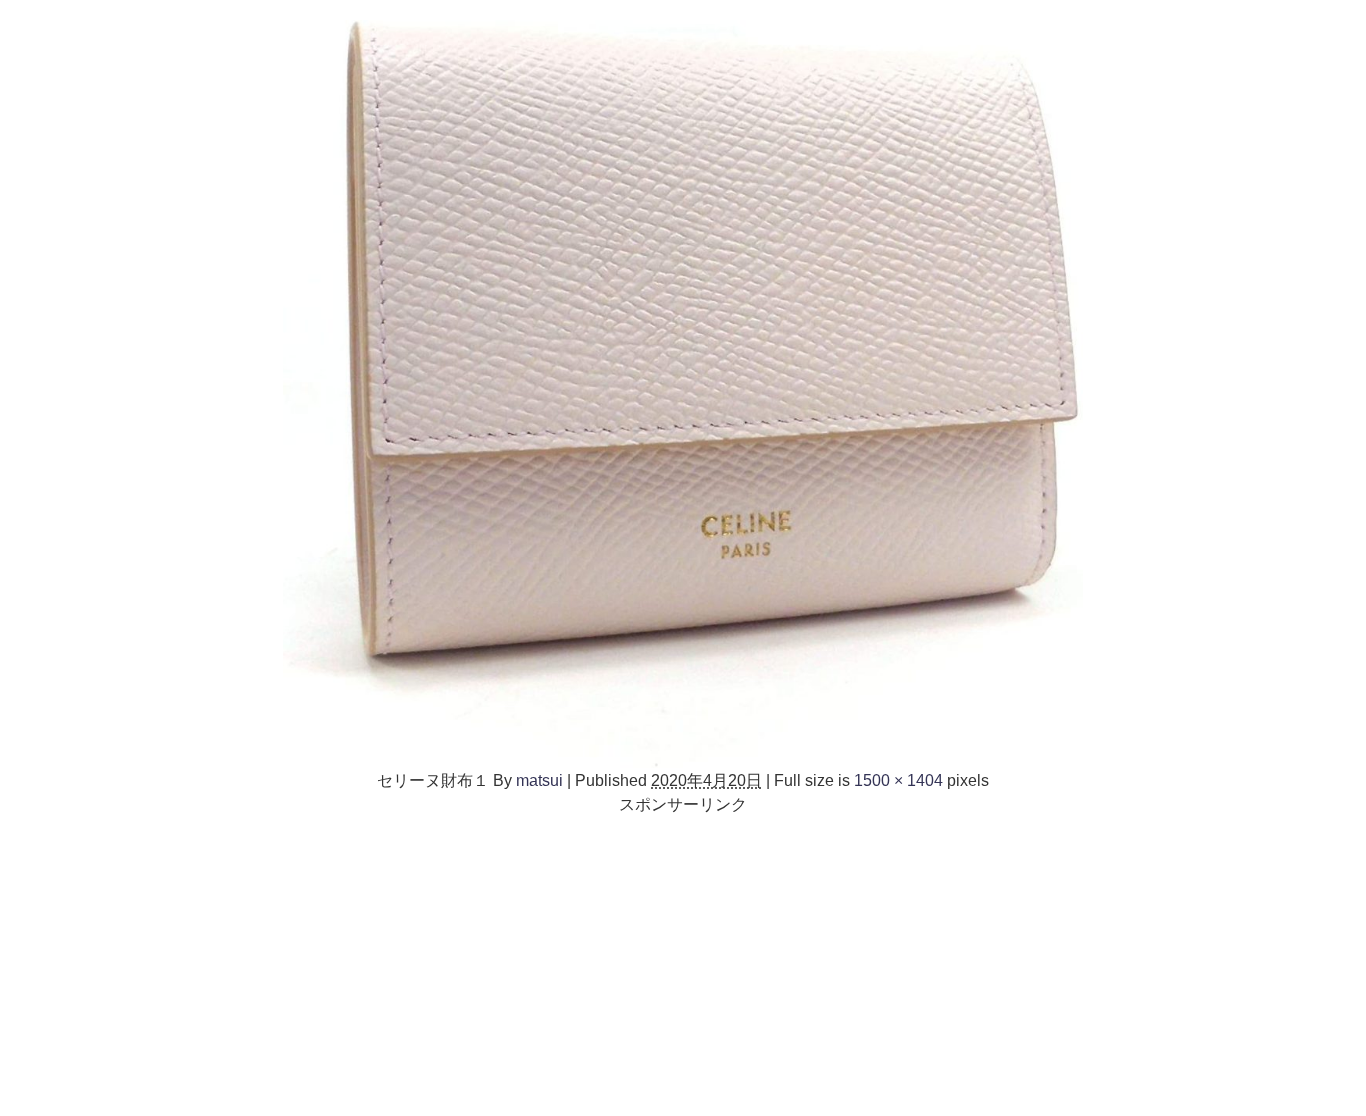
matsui (539, 780)
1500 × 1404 (898, 780)
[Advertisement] (683, 956)
